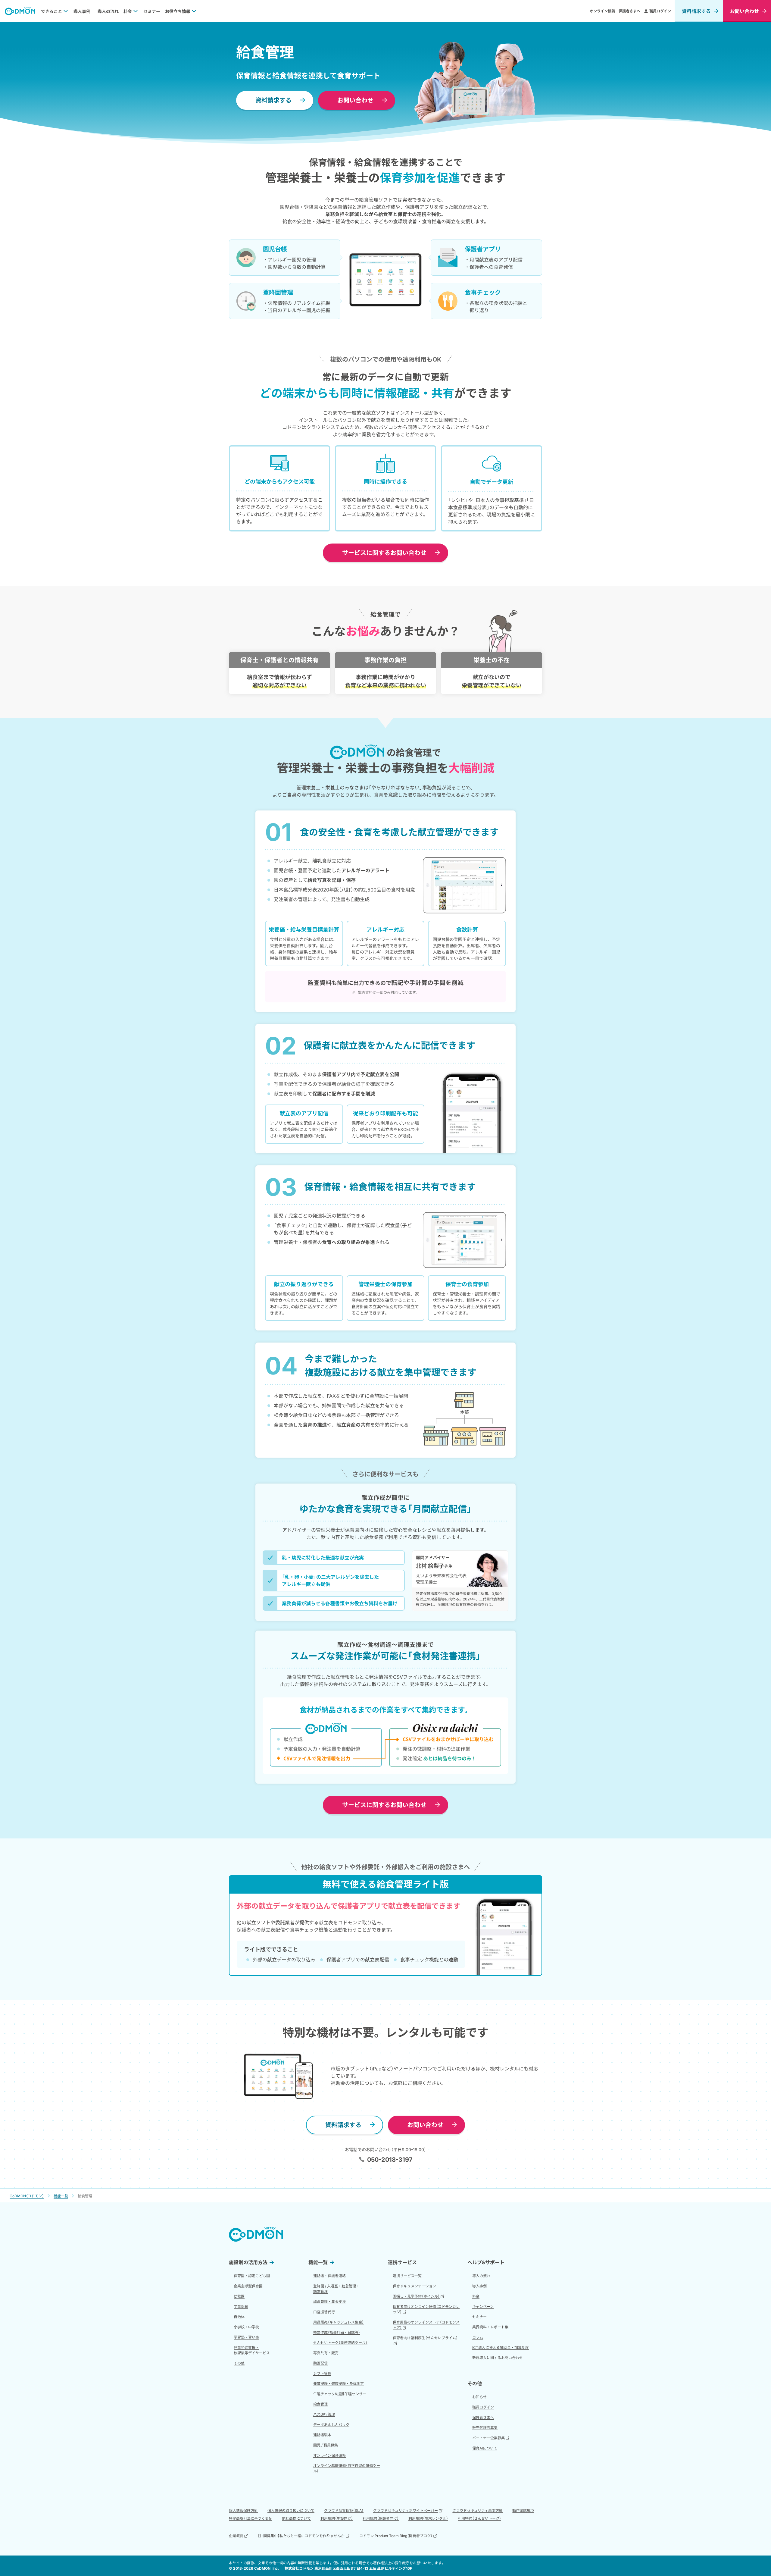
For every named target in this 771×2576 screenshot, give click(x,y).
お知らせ (479, 2397)
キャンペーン (483, 2306)
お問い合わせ (355, 100)
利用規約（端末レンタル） (428, 2518)
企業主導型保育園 (248, 2286)
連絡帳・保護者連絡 (329, 2276)
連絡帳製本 (322, 2435)
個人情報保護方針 (243, 2510)
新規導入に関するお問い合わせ (498, 2358)
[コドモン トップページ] (256, 2234)
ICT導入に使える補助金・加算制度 (501, 2347)
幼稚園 (239, 2296)
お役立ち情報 (178, 11)
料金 (128, 11)
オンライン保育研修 (329, 2455)
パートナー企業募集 (489, 2438)
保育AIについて (485, 2448)
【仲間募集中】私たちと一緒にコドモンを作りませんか (301, 2536)
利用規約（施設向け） (337, 2518)
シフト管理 (322, 2373)
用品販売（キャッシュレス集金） (339, 2322)
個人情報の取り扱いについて (291, 2510)
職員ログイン (660, 11)
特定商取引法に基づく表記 (251, 2518)
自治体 (239, 2317)
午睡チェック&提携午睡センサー (340, 2394)
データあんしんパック (331, 2425)
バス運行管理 (324, 2414)
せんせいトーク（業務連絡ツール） (340, 2343)
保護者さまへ (629, 11)
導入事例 (82, 11)
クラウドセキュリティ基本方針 (478, 2510)
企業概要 (236, 2536)
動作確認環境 (523, 2510)
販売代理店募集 (485, 2428)
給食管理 (320, 2404)
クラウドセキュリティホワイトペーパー (406, 2510)
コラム (478, 2337)
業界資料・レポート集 (490, 2327)
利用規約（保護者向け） (381, 2518)
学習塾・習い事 (246, 2337)
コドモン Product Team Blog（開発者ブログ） (396, 2536)
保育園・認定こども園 (252, 2276)
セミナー (152, 11)
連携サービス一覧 (407, 2276)
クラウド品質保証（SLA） (344, 2510)
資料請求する (696, 11)
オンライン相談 (602, 11)
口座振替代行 (324, 2312)
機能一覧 (318, 2262)
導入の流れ (108, 11)
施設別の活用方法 (248, 2262)
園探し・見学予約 (416, 2296)
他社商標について (296, 2518)
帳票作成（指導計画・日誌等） (337, 2332)
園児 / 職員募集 (326, 2445)
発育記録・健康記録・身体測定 (339, 2384)
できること (52, 11)
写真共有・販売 (326, 2353)
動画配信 (320, 2363)
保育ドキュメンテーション (414, 2286)
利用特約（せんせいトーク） (479, 2518)
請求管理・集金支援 (329, 2302)
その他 (239, 2363)
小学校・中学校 (246, 2327)
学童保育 (241, 2306)
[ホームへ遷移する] (20, 11)
